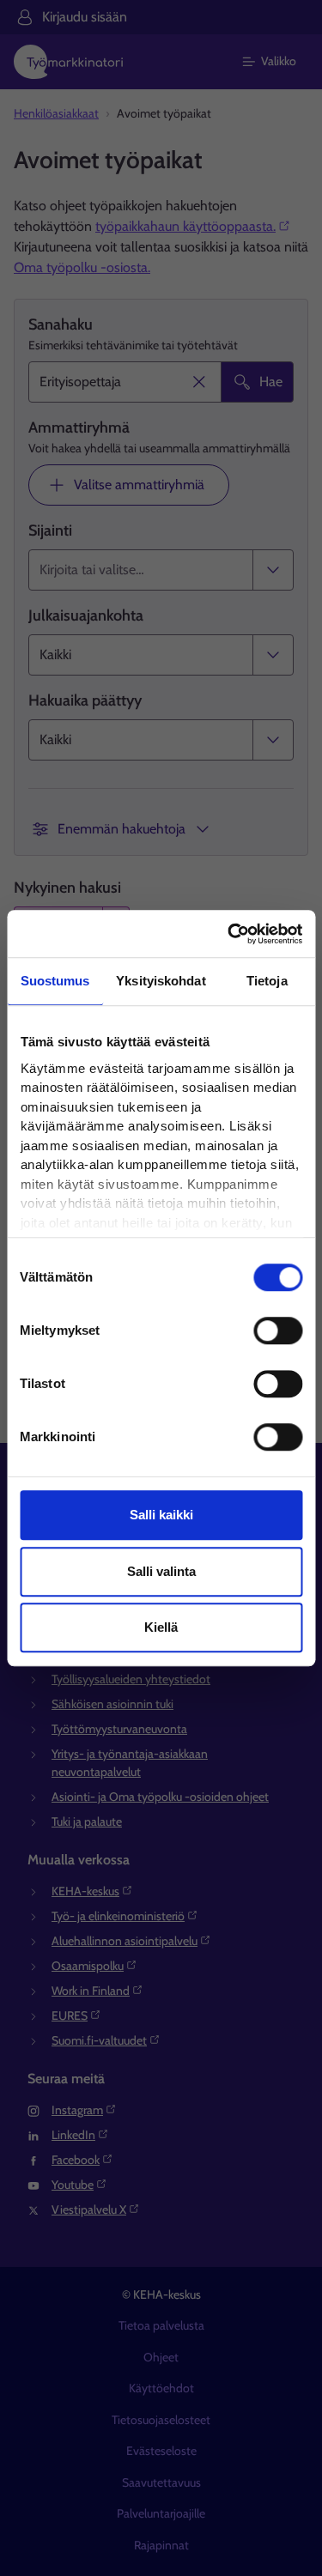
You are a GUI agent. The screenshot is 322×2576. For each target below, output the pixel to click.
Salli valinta (161, 1571)
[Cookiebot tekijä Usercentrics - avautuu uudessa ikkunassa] (229, 934)
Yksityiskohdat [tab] (161, 981)
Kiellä (161, 1627)
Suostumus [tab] (55, 981)
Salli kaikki (161, 1515)
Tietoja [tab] (267, 981)
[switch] (278, 1330)
